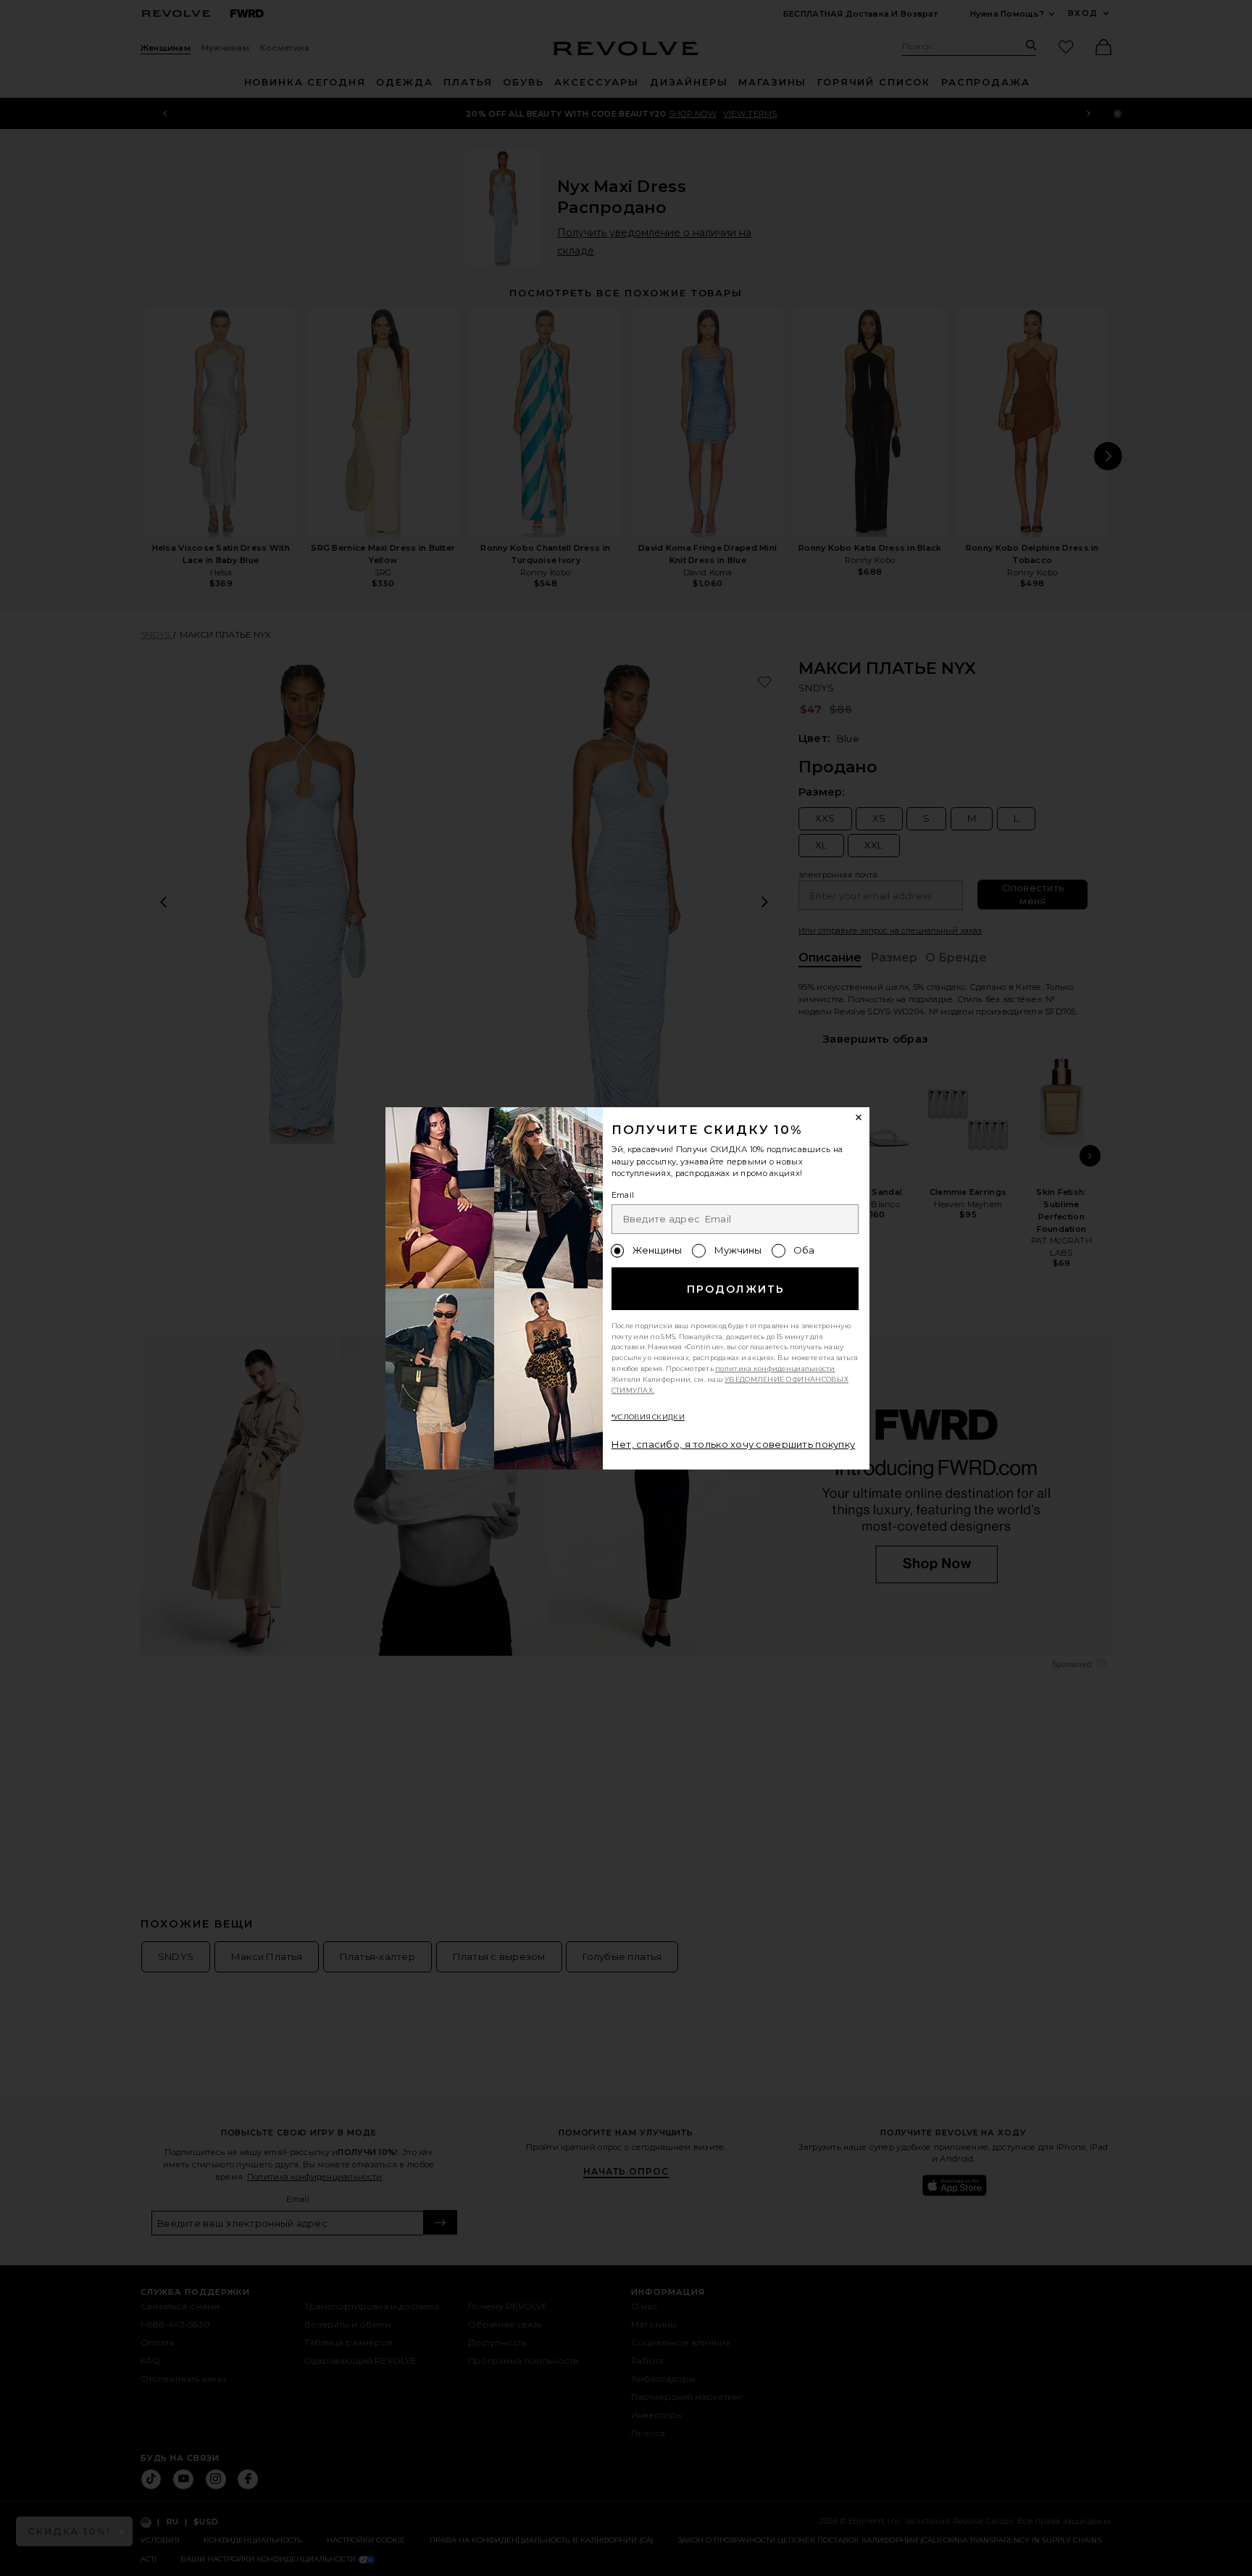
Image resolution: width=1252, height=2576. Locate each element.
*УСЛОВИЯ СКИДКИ (648, 1417)
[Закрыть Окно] (859, 1118)
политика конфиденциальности (775, 1368)
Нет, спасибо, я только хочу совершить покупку (734, 1444)
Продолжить (736, 1289)
